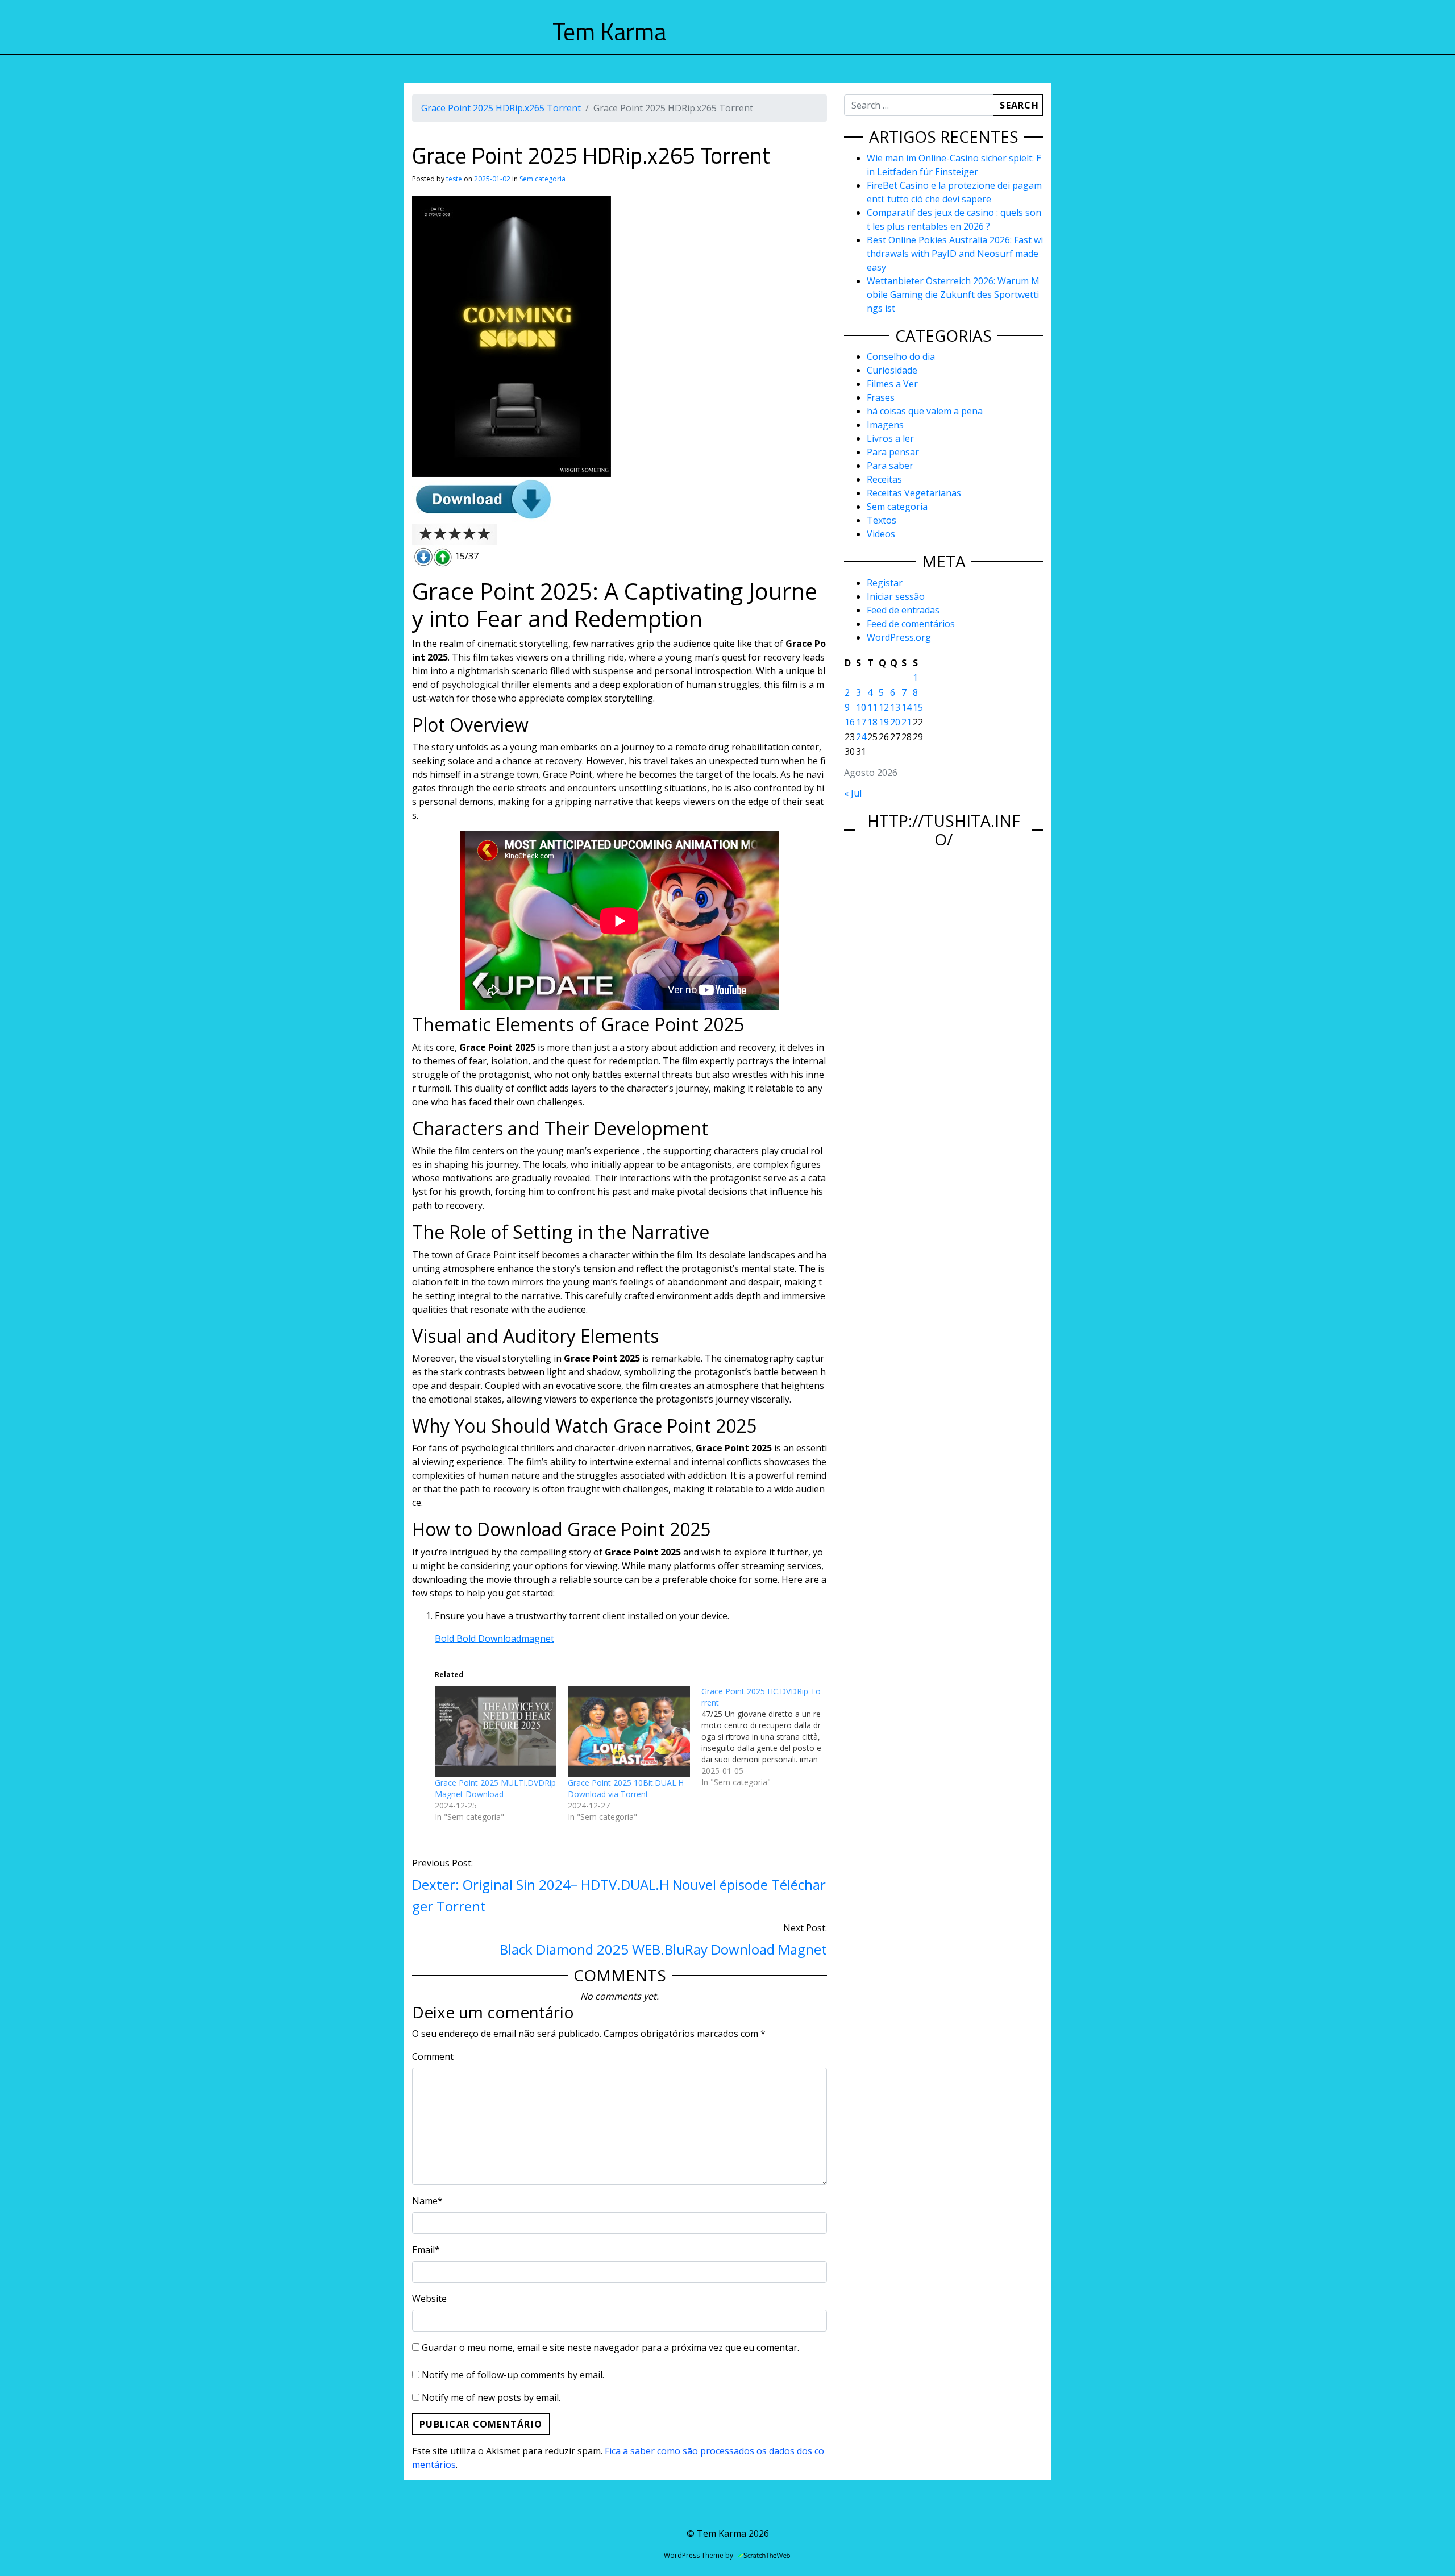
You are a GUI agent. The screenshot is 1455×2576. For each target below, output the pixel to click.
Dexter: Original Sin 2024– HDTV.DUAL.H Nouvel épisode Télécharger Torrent (619, 1895)
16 (850, 722)
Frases (881, 397)
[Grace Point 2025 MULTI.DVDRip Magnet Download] (496, 1731)
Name (427, 2201)
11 (872, 707)
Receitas (884, 479)
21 (907, 722)
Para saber (890, 466)
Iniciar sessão (896, 596)
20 (895, 722)
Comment (433, 2056)
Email (426, 2250)
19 (884, 722)
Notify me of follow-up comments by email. (513, 2375)
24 (861, 737)
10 (861, 707)
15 (918, 707)
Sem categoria (542, 179)
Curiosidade (892, 370)
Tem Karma (609, 31)
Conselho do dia (901, 356)
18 (872, 722)
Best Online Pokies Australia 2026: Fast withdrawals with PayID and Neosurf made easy (955, 254)
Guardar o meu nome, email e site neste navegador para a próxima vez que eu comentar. (610, 2347)
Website (429, 2299)
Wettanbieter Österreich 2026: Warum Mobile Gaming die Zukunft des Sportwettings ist (953, 294)
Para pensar (893, 452)
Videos (881, 534)
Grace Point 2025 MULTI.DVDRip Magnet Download (495, 1788)
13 (895, 707)
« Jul (853, 793)
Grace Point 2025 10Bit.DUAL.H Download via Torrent (626, 1788)
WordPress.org (899, 637)
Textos (882, 520)
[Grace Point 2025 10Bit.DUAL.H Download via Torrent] (629, 1731)
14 (907, 707)
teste (454, 179)
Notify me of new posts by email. (491, 2397)
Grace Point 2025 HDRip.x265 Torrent (501, 108)
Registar (885, 583)
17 (861, 722)
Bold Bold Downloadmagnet (494, 1638)
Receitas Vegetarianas (914, 493)
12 (884, 707)
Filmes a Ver (892, 384)
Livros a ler (890, 438)
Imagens (885, 425)
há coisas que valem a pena (925, 411)
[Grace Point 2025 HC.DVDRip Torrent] (768, 1737)
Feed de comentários (911, 624)
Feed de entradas (903, 610)
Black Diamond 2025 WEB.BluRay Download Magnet (663, 1949)
